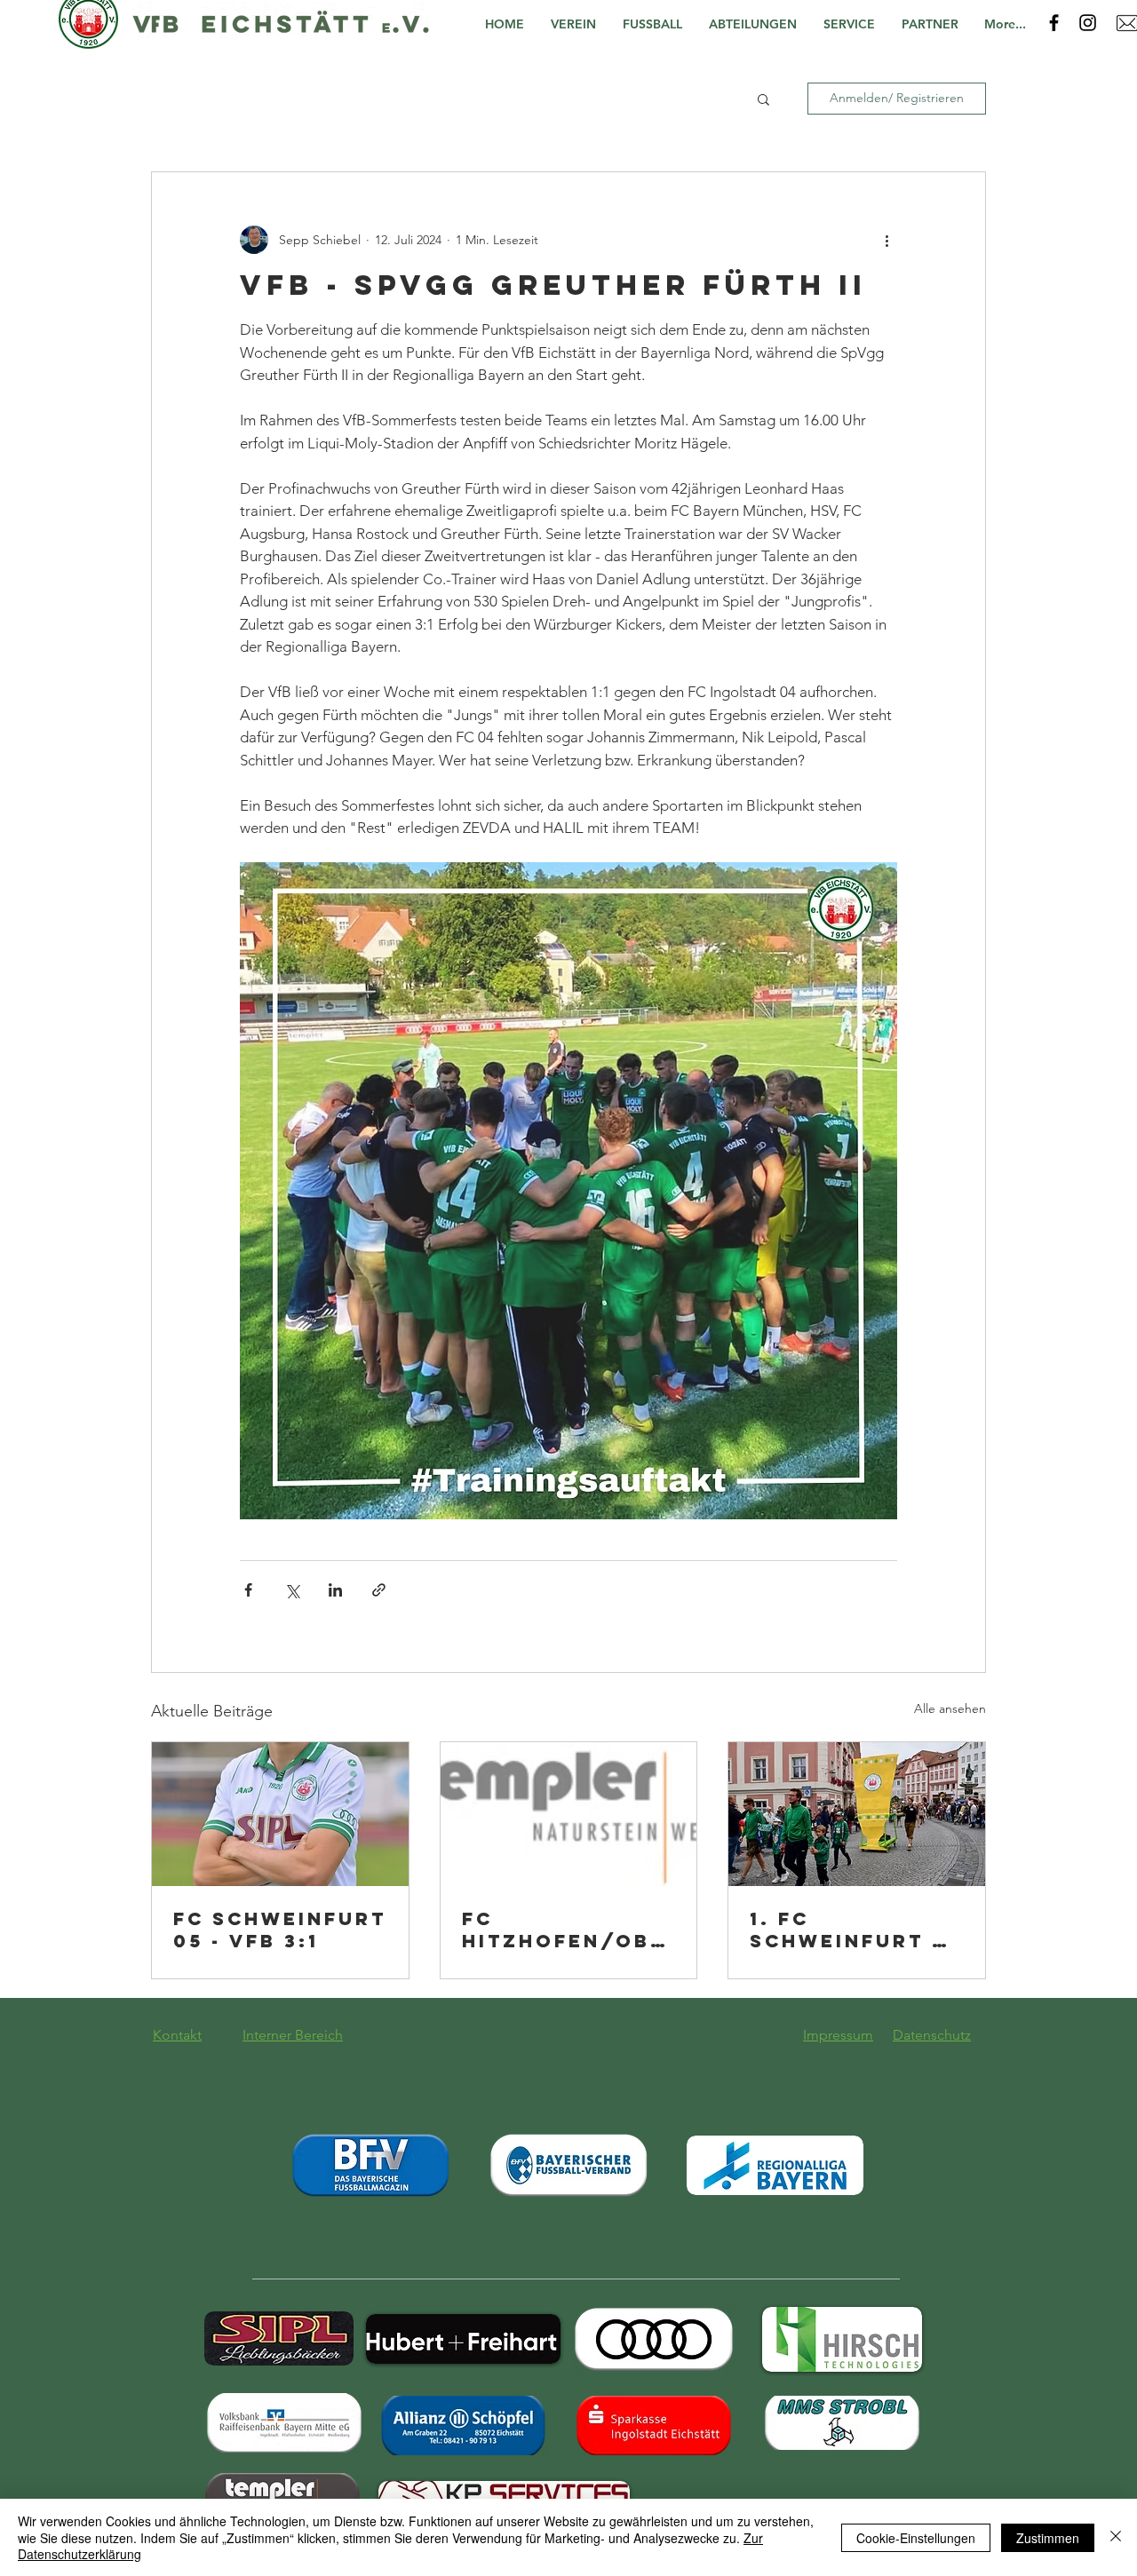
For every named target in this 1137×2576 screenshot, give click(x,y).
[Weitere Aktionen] (887, 240)
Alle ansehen (950, 1708)
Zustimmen (1048, 2538)
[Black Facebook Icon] (1054, 23)
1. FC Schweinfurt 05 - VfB (856, 1930)
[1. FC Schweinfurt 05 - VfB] (857, 1814)
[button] (578, 24)
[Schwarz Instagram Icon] (1088, 23)
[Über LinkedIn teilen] (335, 1590)
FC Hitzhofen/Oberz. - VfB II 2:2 (564, 1930)
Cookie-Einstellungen (916, 2538)
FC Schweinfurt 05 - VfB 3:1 (280, 1930)
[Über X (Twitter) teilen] (292, 1590)
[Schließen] (1116, 2537)
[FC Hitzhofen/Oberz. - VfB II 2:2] (569, 1814)
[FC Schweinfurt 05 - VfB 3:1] (280, 1814)
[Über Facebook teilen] (248, 1590)
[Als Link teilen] (379, 1590)
